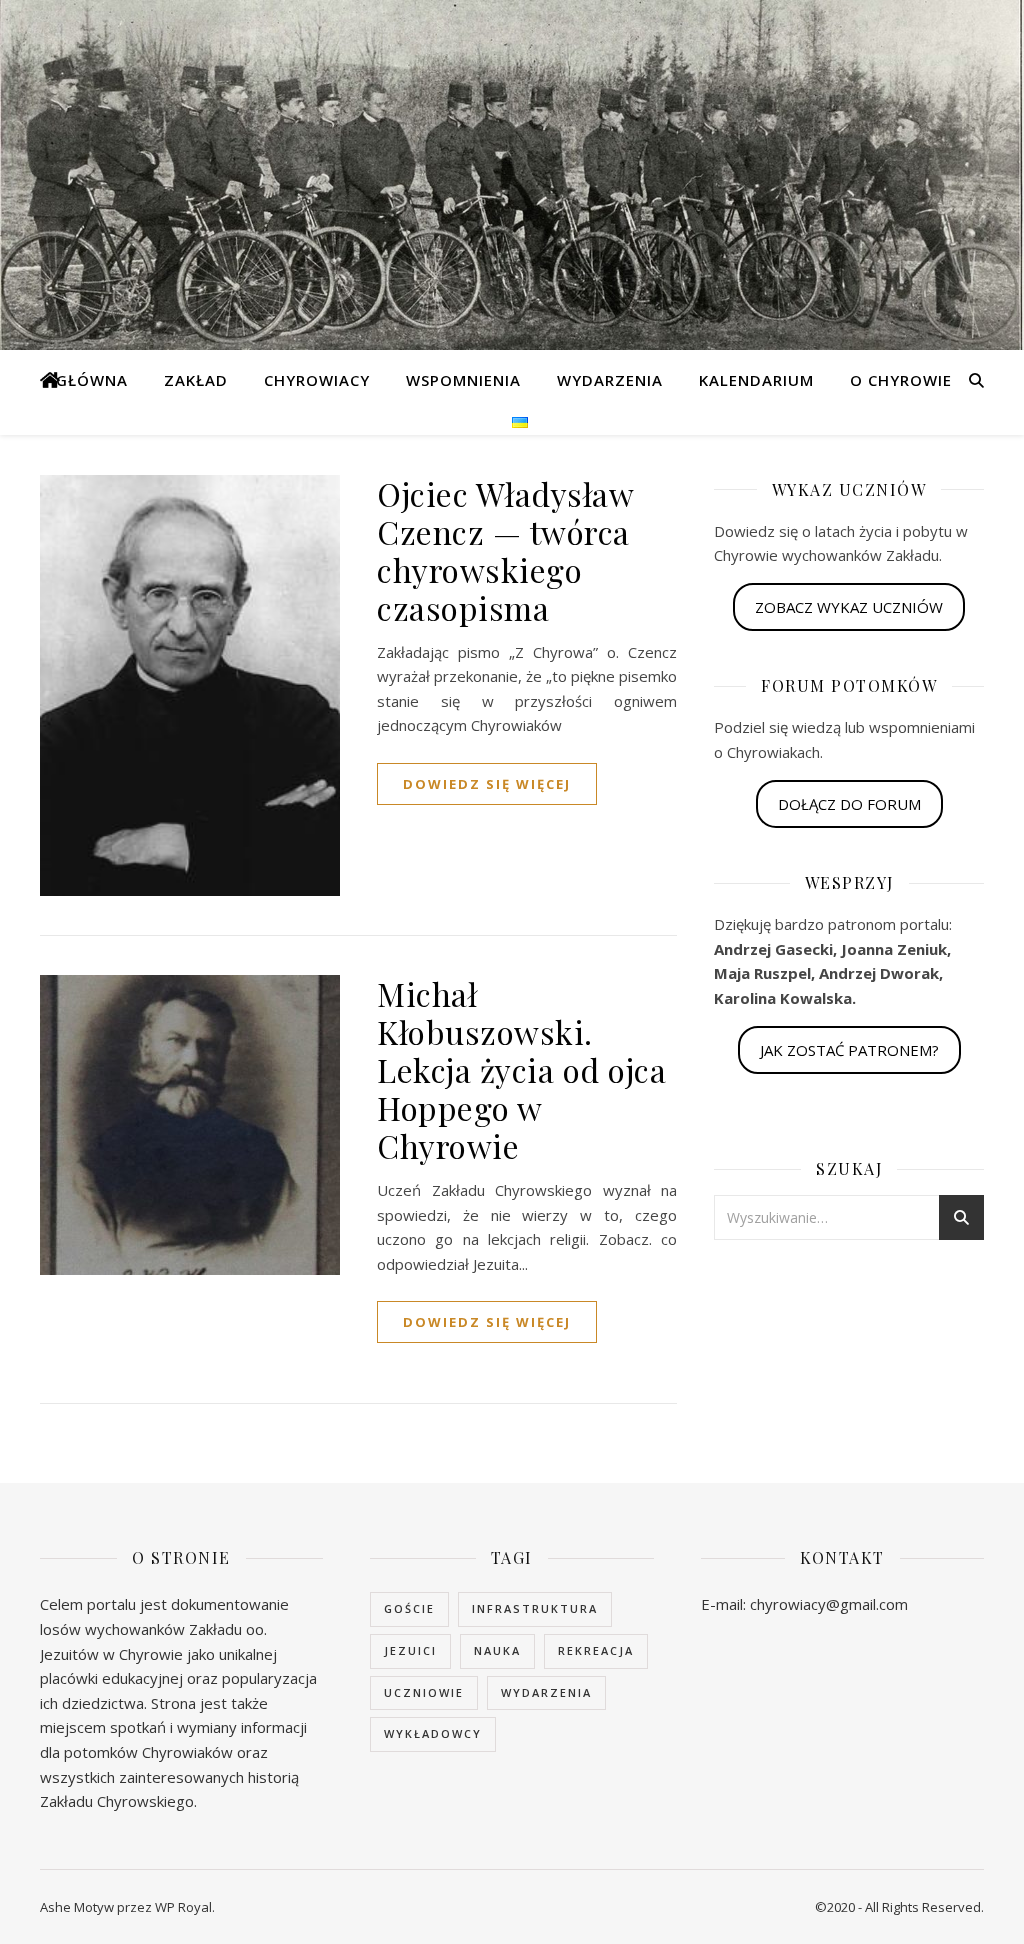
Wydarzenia (610, 380)
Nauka (497, 1650)
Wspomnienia (463, 380)
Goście (409, 1608)
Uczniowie (424, 1692)
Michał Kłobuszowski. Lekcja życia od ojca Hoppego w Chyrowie (521, 1069)
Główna (92, 380)
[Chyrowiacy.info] (50, 380)
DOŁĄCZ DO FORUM (849, 804)
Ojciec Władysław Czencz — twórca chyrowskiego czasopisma (505, 550)
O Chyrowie (901, 380)
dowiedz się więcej (487, 784)
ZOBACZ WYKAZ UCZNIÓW (849, 607)
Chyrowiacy (317, 380)
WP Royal (183, 1907)
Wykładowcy (433, 1733)
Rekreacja (596, 1650)
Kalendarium (756, 380)
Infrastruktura (535, 1608)
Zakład (196, 380)
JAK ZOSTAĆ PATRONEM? (849, 1050)
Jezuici (410, 1650)
